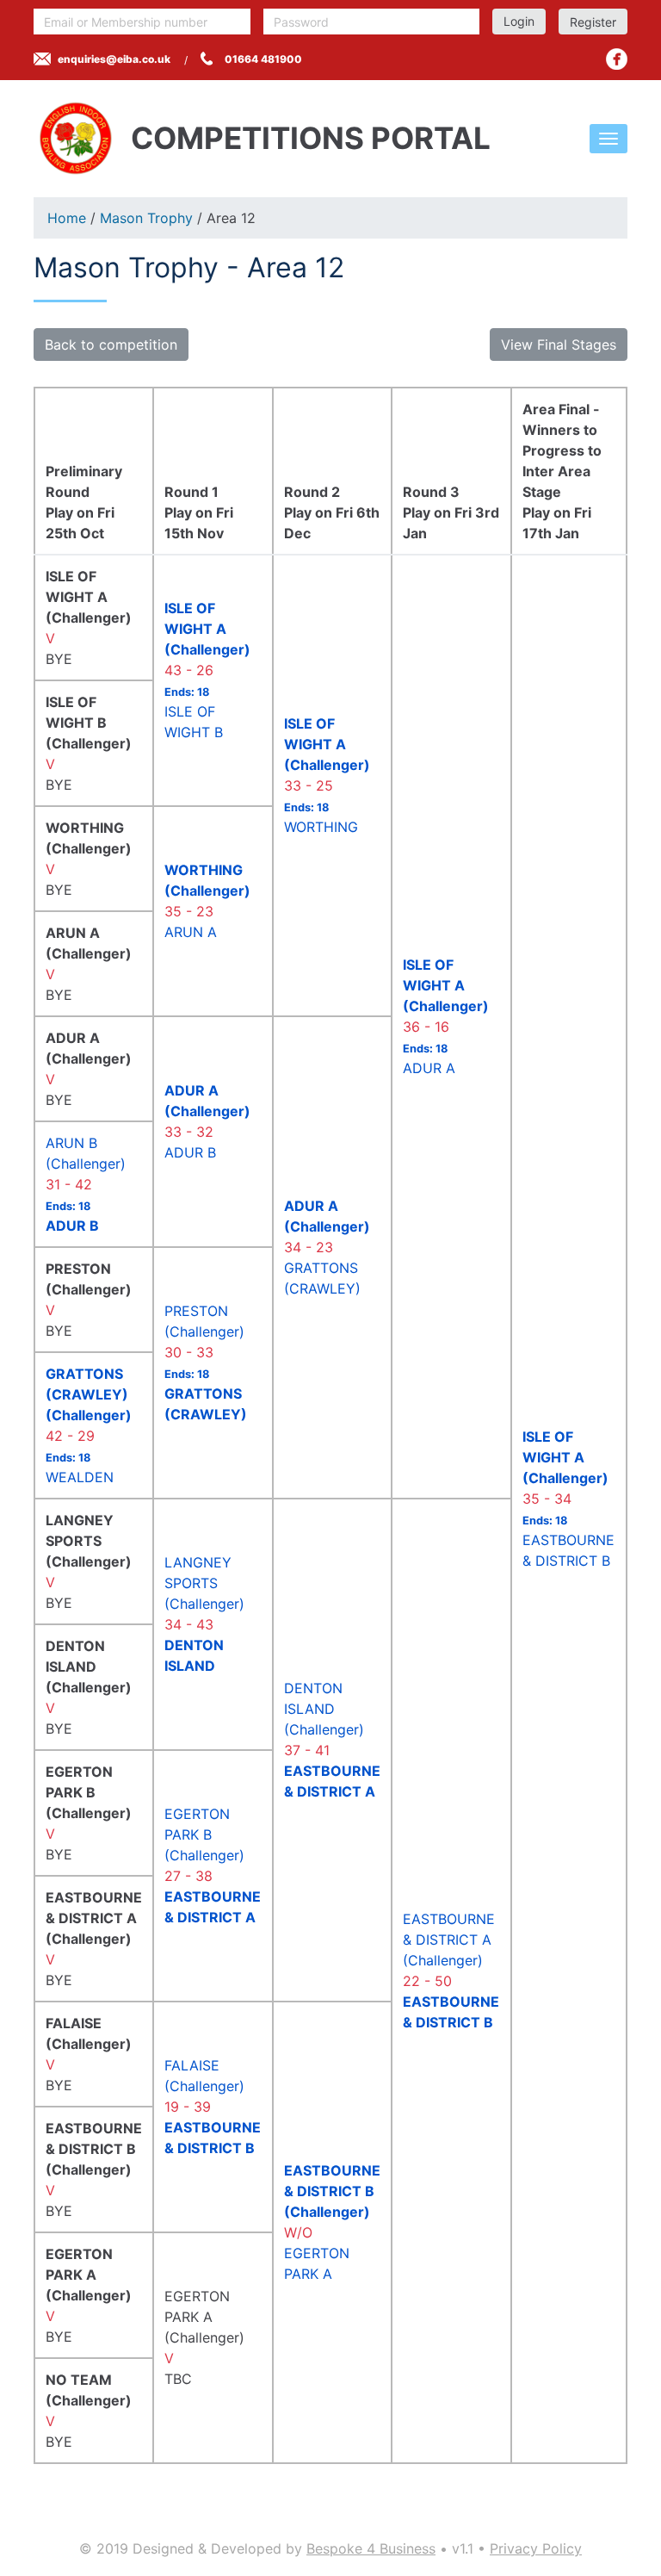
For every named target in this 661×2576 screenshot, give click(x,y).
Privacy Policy (536, 2548)
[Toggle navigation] (608, 139)
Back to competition (111, 345)
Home (67, 218)
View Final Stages (559, 345)
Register (593, 22)
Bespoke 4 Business (371, 2548)
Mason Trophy (146, 218)
